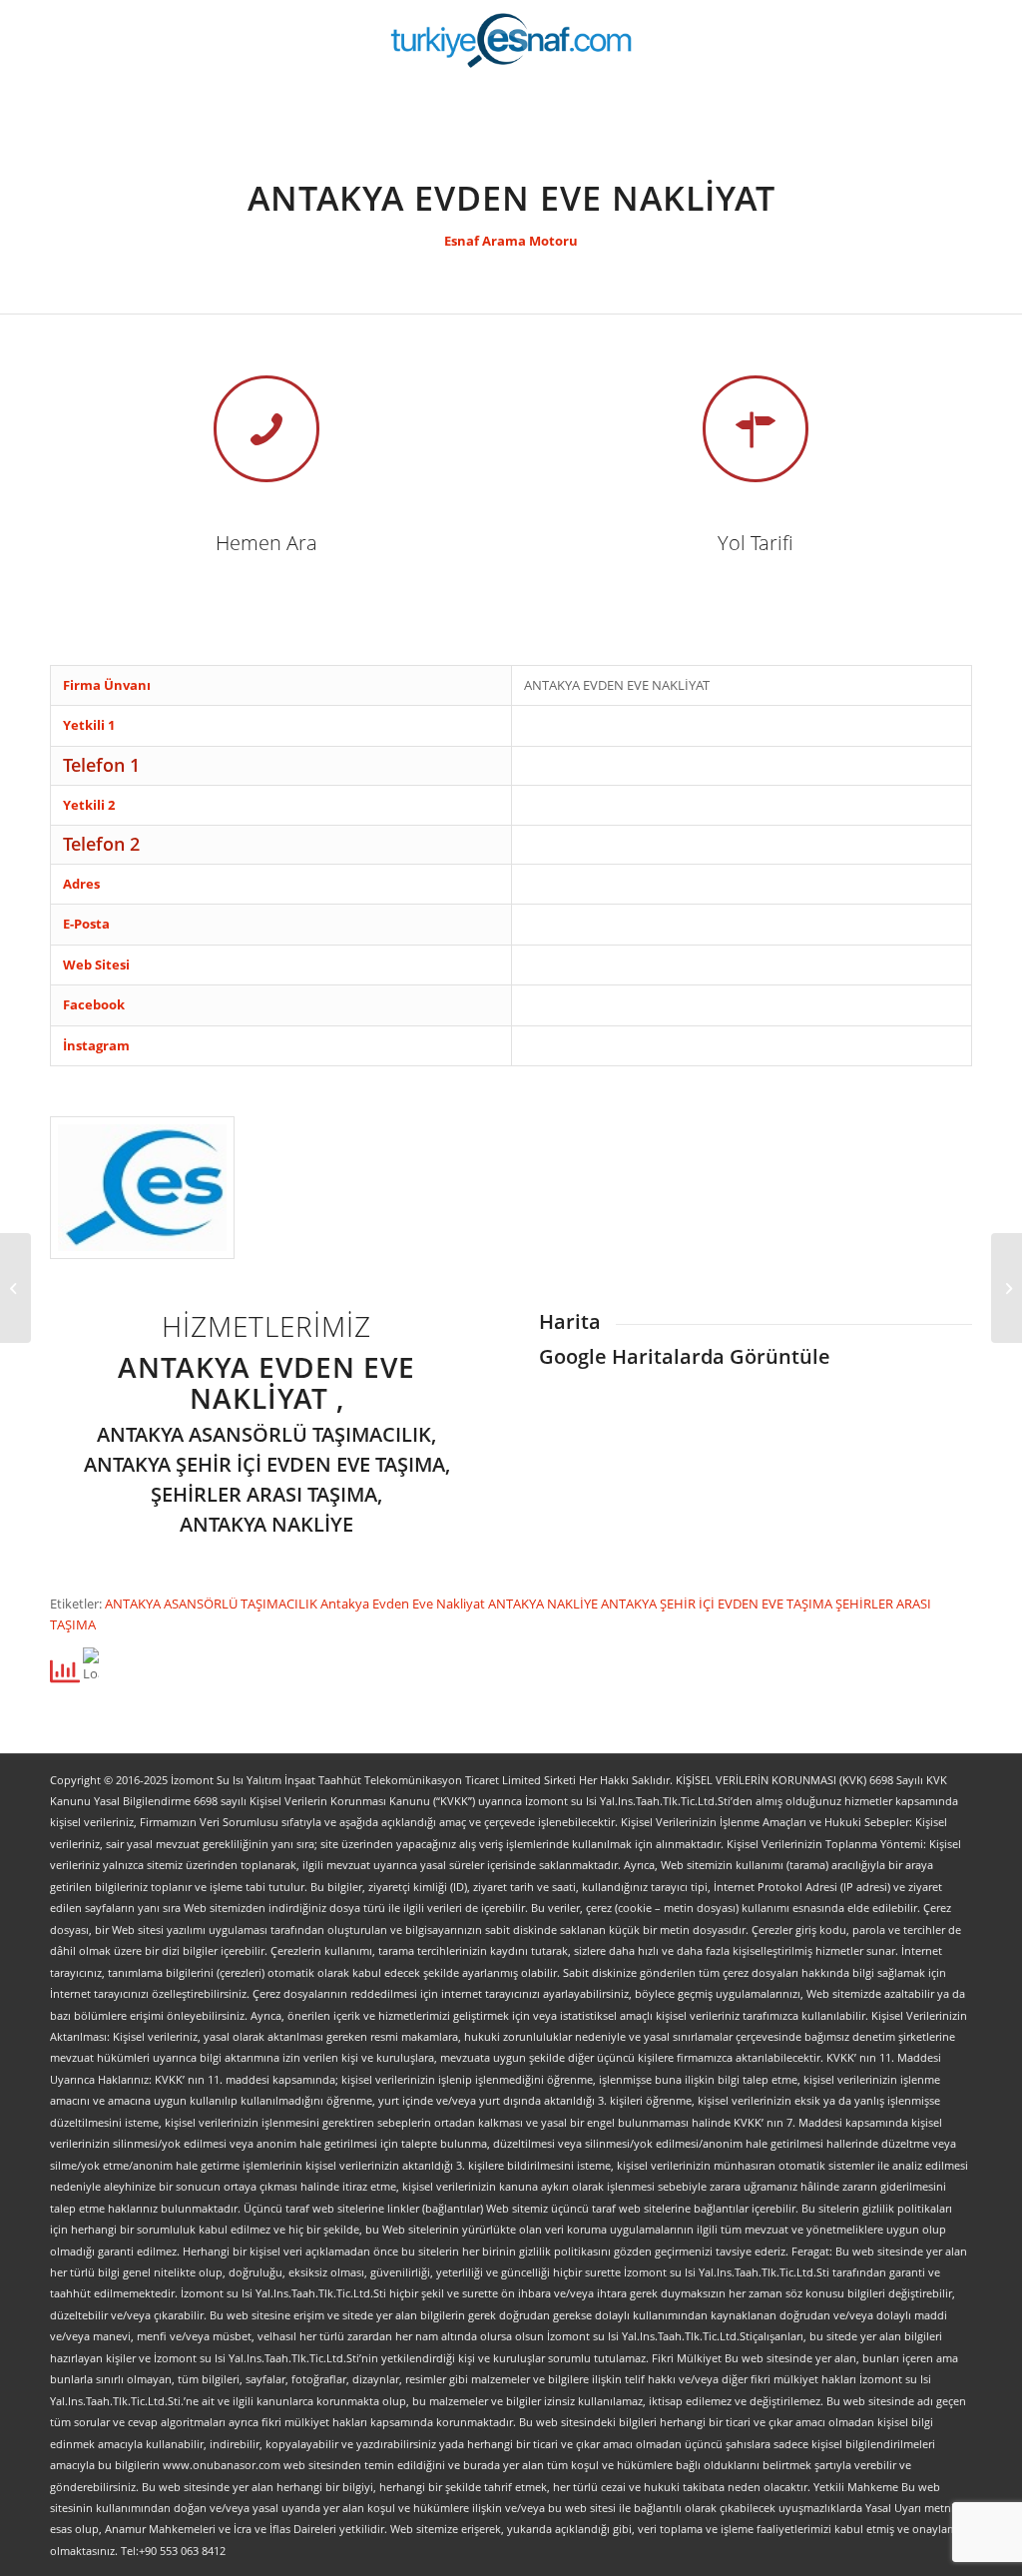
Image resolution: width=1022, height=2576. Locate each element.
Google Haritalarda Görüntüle (685, 1356)
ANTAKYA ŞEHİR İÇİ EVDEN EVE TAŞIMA (718, 1604)
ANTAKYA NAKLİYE (544, 1604)
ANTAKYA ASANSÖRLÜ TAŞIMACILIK (213, 1604)
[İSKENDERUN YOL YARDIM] (15, 1288)
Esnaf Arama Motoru (511, 241)
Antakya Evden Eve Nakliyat (404, 1604)
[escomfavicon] (142, 1188)
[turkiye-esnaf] (511, 40)
